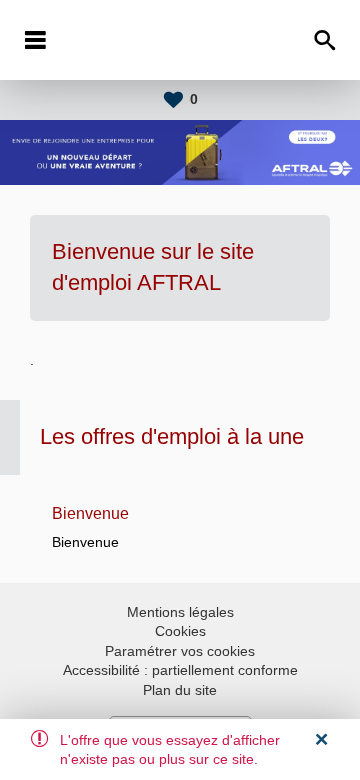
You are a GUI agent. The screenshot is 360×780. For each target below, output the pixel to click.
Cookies (180, 631)
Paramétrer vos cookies (180, 651)
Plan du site (180, 690)
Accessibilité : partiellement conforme (180, 670)
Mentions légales (180, 612)
